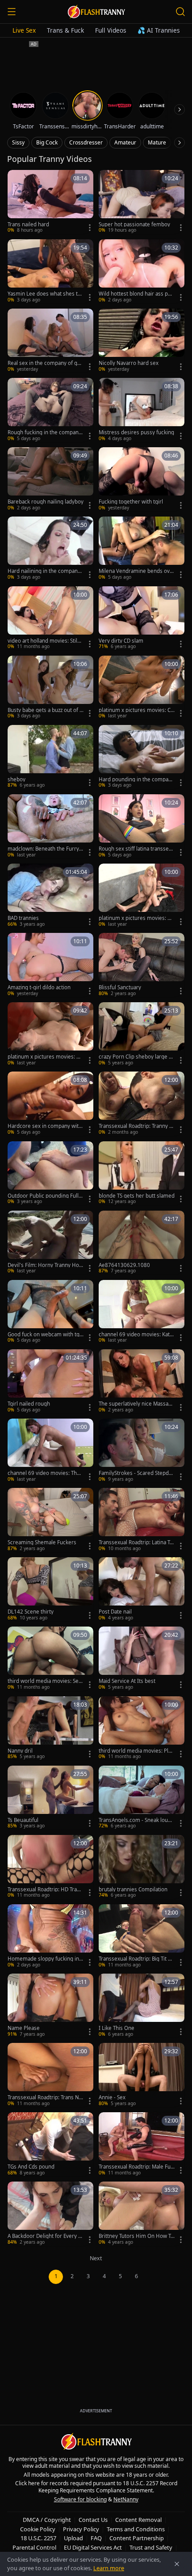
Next (96, 2258)
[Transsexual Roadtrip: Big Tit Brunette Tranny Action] (142, 1936)
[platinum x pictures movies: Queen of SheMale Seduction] (50, 1034)
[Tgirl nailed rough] (50, 1381)
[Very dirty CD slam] (142, 618)
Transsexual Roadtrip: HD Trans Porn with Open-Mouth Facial (45, 1890)
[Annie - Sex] (142, 2075)
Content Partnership (137, 2538)
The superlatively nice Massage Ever (137, 1404)
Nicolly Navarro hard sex (129, 363)
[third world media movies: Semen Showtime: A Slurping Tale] (50, 1659)
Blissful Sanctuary (120, 987)
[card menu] (90, 228)
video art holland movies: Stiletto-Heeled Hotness (45, 641)
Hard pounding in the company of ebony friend (136, 780)
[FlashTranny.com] (96, 12)
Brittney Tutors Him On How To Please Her (136, 2236)
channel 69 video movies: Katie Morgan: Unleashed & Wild (136, 1335)
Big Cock (47, 142)
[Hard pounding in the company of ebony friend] (142, 757)
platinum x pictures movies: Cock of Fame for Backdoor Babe (136, 710)
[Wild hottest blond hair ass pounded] (142, 271)
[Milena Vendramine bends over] (142, 549)
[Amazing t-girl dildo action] (50, 965)
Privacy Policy (81, 2529)
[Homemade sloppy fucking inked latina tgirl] (50, 1936)
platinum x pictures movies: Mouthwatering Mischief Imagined (137, 918)
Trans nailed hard (28, 225)
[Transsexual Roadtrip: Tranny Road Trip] (142, 1104)
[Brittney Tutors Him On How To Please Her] (142, 2214)
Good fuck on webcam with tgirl (45, 1335)
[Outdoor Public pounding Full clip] (50, 1173)
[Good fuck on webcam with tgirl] (50, 1312)
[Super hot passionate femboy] (142, 202)
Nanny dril (20, 1751)
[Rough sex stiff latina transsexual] (142, 826)
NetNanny (126, 2499)
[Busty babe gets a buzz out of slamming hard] (50, 688)
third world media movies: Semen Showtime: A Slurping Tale (46, 1681)
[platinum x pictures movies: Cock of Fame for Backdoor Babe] (142, 688)
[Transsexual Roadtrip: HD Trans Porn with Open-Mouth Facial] (50, 1867)
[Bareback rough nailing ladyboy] (50, 479)
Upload (73, 2538)
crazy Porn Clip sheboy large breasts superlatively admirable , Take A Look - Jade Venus (136, 1057)
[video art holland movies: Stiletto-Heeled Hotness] (50, 618)
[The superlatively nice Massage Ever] (142, 1381)
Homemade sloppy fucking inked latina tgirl (45, 1959)
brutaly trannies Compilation (133, 1890)
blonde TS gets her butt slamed (137, 1196)
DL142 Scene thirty (31, 1612)
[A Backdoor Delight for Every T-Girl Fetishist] (50, 2214)
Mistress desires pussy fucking (136, 432)
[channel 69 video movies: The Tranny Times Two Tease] (50, 1451)
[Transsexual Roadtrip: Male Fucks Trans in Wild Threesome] (142, 2144)
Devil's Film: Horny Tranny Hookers (45, 1265)
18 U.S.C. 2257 (38, 2538)
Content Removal (138, 2520)
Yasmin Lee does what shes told (45, 294)
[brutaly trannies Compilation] (142, 1867)
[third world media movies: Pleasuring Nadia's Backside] (142, 1728)
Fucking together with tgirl (131, 502)
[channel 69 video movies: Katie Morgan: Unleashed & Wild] (142, 1312)
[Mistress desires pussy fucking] (142, 410)
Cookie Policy (38, 2529)
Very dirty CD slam (121, 641)
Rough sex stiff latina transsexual (137, 849)
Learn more (109, 2568)
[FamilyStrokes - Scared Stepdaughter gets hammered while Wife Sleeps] (142, 1451)
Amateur (125, 142)
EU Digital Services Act (93, 2547)
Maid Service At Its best (127, 1681)
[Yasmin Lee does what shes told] (50, 271)
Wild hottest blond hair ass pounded (136, 294)
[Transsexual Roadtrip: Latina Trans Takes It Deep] (142, 1520)
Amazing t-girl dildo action (39, 987)
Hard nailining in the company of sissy (44, 571)
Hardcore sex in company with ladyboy (45, 1126)
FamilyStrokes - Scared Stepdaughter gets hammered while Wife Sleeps (137, 1473)
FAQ (96, 2538)
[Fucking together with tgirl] (142, 479)
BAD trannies (23, 918)
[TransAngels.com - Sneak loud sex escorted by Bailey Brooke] (142, 1798)
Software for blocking (80, 2499)
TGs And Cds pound (31, 2167)
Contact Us (93, 2520)
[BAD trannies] (50, 896)
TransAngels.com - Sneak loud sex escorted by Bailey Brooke (135, 1820)
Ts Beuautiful (23, 1820)
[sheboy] (50, 757)
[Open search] (180, 12)
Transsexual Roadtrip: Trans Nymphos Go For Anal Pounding (45, 2097)
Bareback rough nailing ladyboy (46, 502)
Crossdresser (86, 142)
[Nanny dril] (50, 1728)
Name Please (24, 2028)
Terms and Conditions (136, 2529)
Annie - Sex (112, 2097)
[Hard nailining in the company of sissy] (50, 549)
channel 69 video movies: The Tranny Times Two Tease (44, 1473)
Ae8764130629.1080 (124, 1265)
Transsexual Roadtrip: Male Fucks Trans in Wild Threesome (136, 2167)
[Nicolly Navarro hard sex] (142, 341)
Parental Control (34, 2547)
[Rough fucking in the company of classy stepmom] (50, 410)
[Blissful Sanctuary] (142, 965)
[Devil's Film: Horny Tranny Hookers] (50, 1243)
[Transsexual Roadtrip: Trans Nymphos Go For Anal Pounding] (50, 2075)
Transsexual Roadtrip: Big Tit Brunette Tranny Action (136, 1959)
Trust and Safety (151, 2547)
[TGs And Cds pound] (50, 2144)
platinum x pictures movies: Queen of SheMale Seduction (46, 1057)
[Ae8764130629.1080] (142, 1243)
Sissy (18, 142)
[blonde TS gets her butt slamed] (142, 1173)
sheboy (17, 780)
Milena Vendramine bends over (136, 571)
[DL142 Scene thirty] (50, 1589)
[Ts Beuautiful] (50, 1798)
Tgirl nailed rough (29, 1404)
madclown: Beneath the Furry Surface (45, 849)
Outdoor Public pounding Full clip (45, 1196)
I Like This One (117, 2028)
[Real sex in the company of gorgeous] (50, 341)
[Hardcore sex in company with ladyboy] (50, 1104)
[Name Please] (50, 2006)
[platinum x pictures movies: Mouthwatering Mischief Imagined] (142, 896)
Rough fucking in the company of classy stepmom (44, 432)
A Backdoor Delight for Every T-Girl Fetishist (45, 2236)
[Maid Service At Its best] (142, 1659)
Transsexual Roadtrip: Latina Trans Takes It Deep (137, 1542)
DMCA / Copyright (47, 2520)
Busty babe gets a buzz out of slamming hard (46, 710)
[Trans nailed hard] (50, 202)
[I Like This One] (142, 2006)
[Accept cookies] (177, 2564)
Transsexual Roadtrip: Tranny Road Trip (136, 1126)
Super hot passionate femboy (134, 225)
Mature (157, 142)
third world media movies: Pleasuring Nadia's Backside (136, 1751)
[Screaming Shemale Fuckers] (50, 1520)
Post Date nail (115, 1612)
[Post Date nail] (142, 1589)
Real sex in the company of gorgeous (45, 363)
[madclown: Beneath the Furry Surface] (50, 826)
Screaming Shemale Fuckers (42, 1542)
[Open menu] (12, 12)
